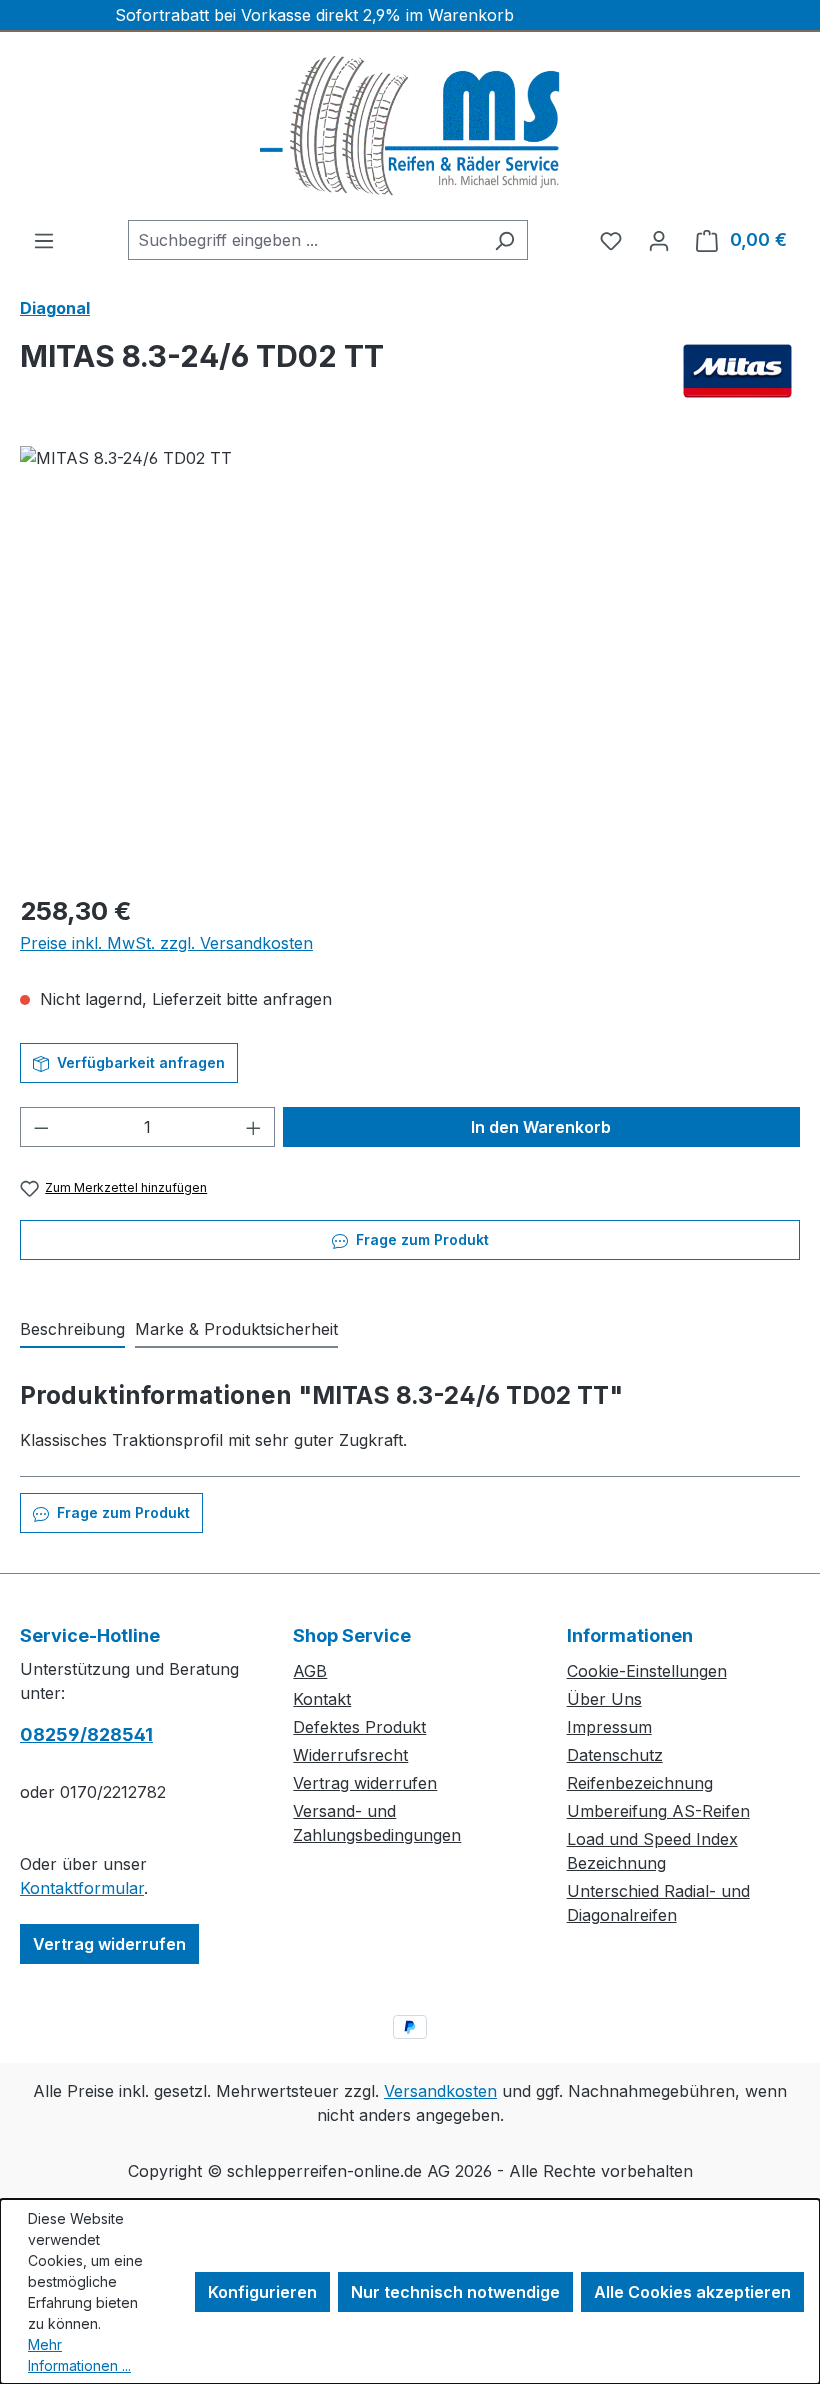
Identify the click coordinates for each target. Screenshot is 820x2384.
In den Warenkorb (541, 1127)
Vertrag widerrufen (109, 1944)
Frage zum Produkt (420, 1239)
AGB (310, 1671)
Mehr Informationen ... (79, 2355)
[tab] (72, 1330)
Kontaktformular (82, 1888)
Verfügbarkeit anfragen (139, 1062)
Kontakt (322, 1699)
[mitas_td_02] (409, 661)
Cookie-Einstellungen (647, 1671)
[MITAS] (737, 371)
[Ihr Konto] (659, 240)
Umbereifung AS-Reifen (658, 1811)
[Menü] (44, 240)
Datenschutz (615, 1755)
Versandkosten (440, 2091)
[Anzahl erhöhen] (254, 1127)
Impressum (609, 1727)
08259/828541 (86, 1734)
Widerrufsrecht (350, 1755)
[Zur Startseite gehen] (410, 126)
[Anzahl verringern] (41, 1127)
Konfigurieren (262, 2292)
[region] (410, 661)
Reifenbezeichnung (640, 1783)
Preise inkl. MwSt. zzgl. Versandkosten (166, 943)
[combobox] (305, 240)
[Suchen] (504, 240)
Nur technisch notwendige (455, 2292)
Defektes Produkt (359, 1727)
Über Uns (604, 1699)
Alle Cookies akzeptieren (692, 2292)
